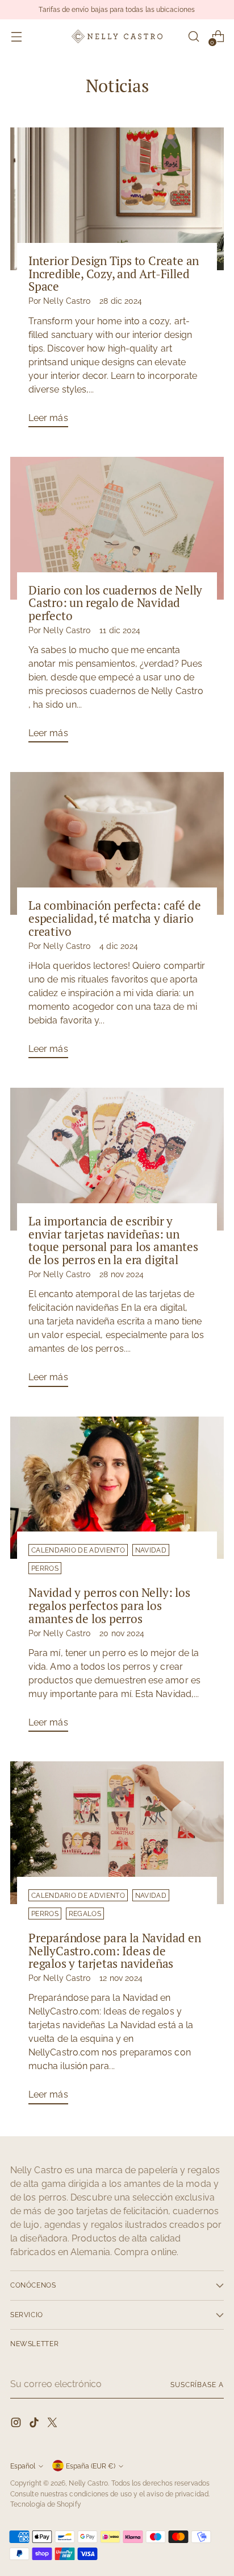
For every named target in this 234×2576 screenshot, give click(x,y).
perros (45, 1568)
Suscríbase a (197, 2385)
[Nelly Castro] (117, 36)
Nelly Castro (88, 2483)
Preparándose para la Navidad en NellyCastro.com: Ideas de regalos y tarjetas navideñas (115, 1951)
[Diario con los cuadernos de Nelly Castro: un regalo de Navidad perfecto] (117, 528)
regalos (85, 1914)
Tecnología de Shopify (46, 2504)
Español (23, 2466)
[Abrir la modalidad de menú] (16, 37)
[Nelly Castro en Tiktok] (35, 2424)
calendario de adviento (78, 1550)
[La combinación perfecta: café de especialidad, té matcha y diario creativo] (117, 843)
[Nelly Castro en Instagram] (17, 2424)
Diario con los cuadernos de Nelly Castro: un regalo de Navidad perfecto (115, 603)
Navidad (151, 1550)
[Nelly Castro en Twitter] (53, 2424)
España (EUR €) (91, 2466)
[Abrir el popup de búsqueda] (193, 37)
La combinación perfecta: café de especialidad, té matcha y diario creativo (114, 918)
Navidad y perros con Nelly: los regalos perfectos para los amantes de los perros (109, 1605)
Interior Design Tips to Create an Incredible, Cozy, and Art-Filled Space (114, 274)
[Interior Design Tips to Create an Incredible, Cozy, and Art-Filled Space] (117, 199)
